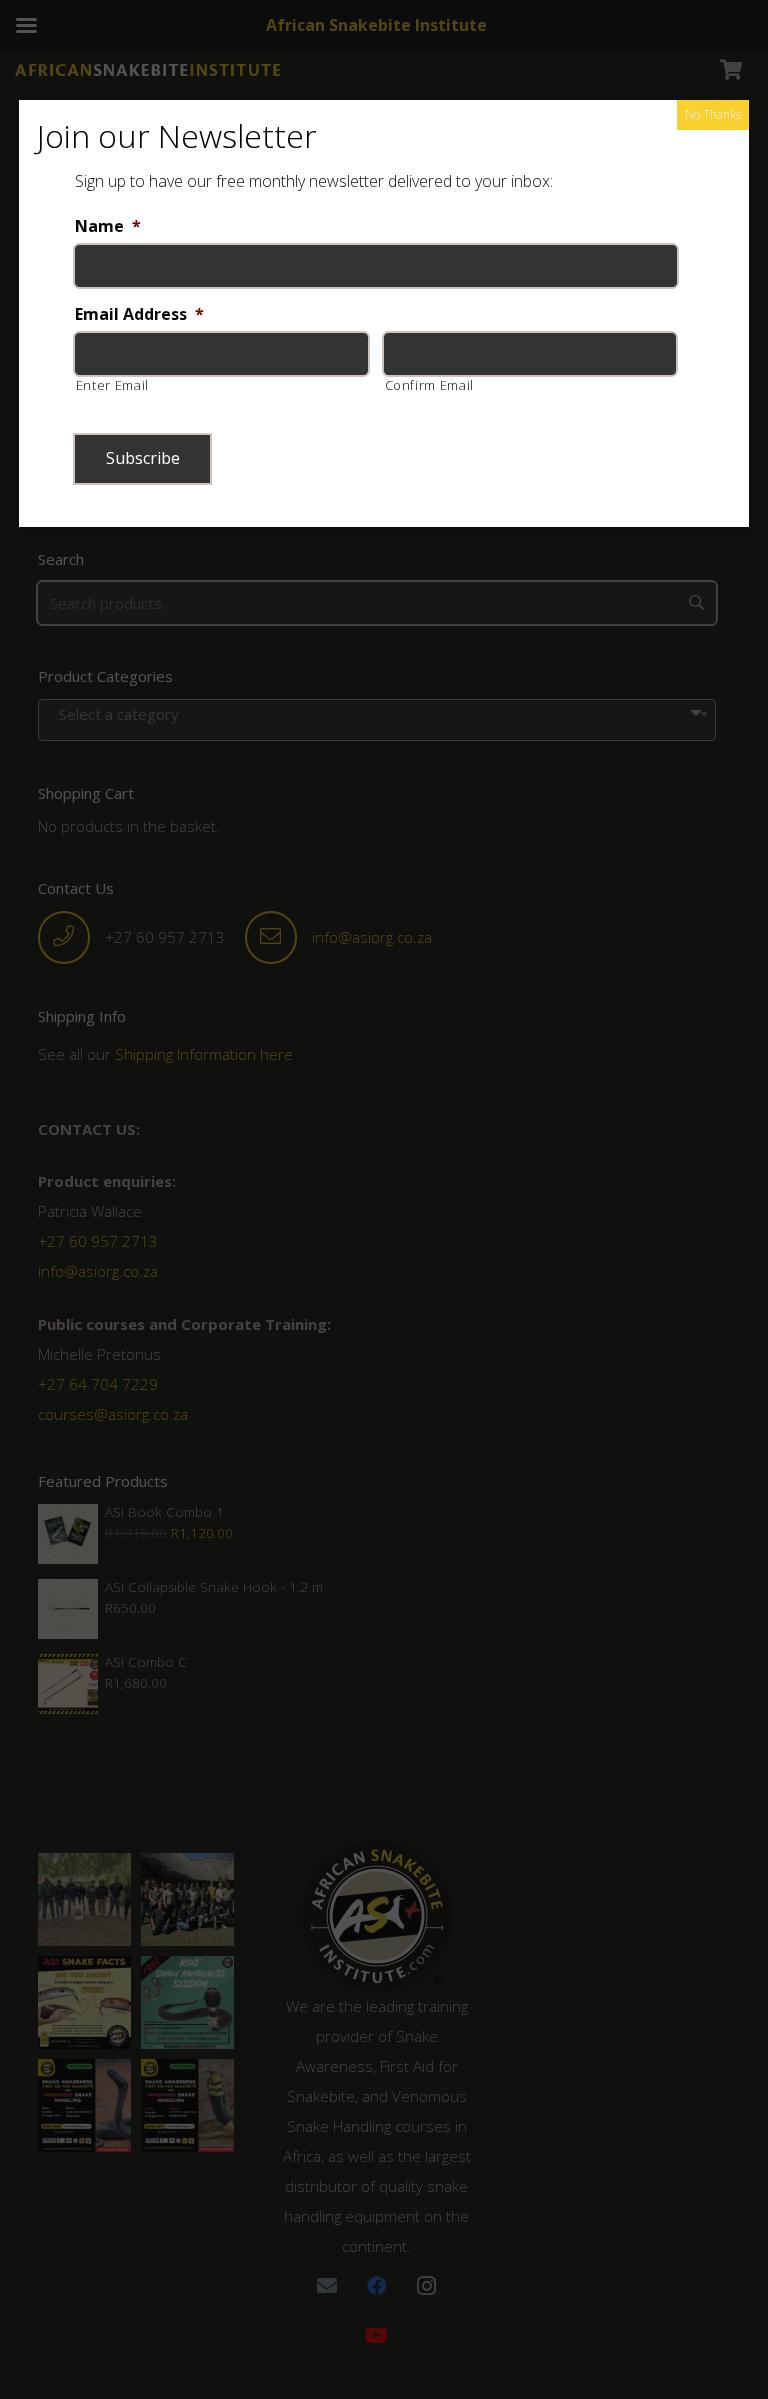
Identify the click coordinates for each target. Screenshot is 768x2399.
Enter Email (112, 385)
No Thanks (713, 114)
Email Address (139, 314)
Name (108, 226)
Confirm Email (430, 385)
